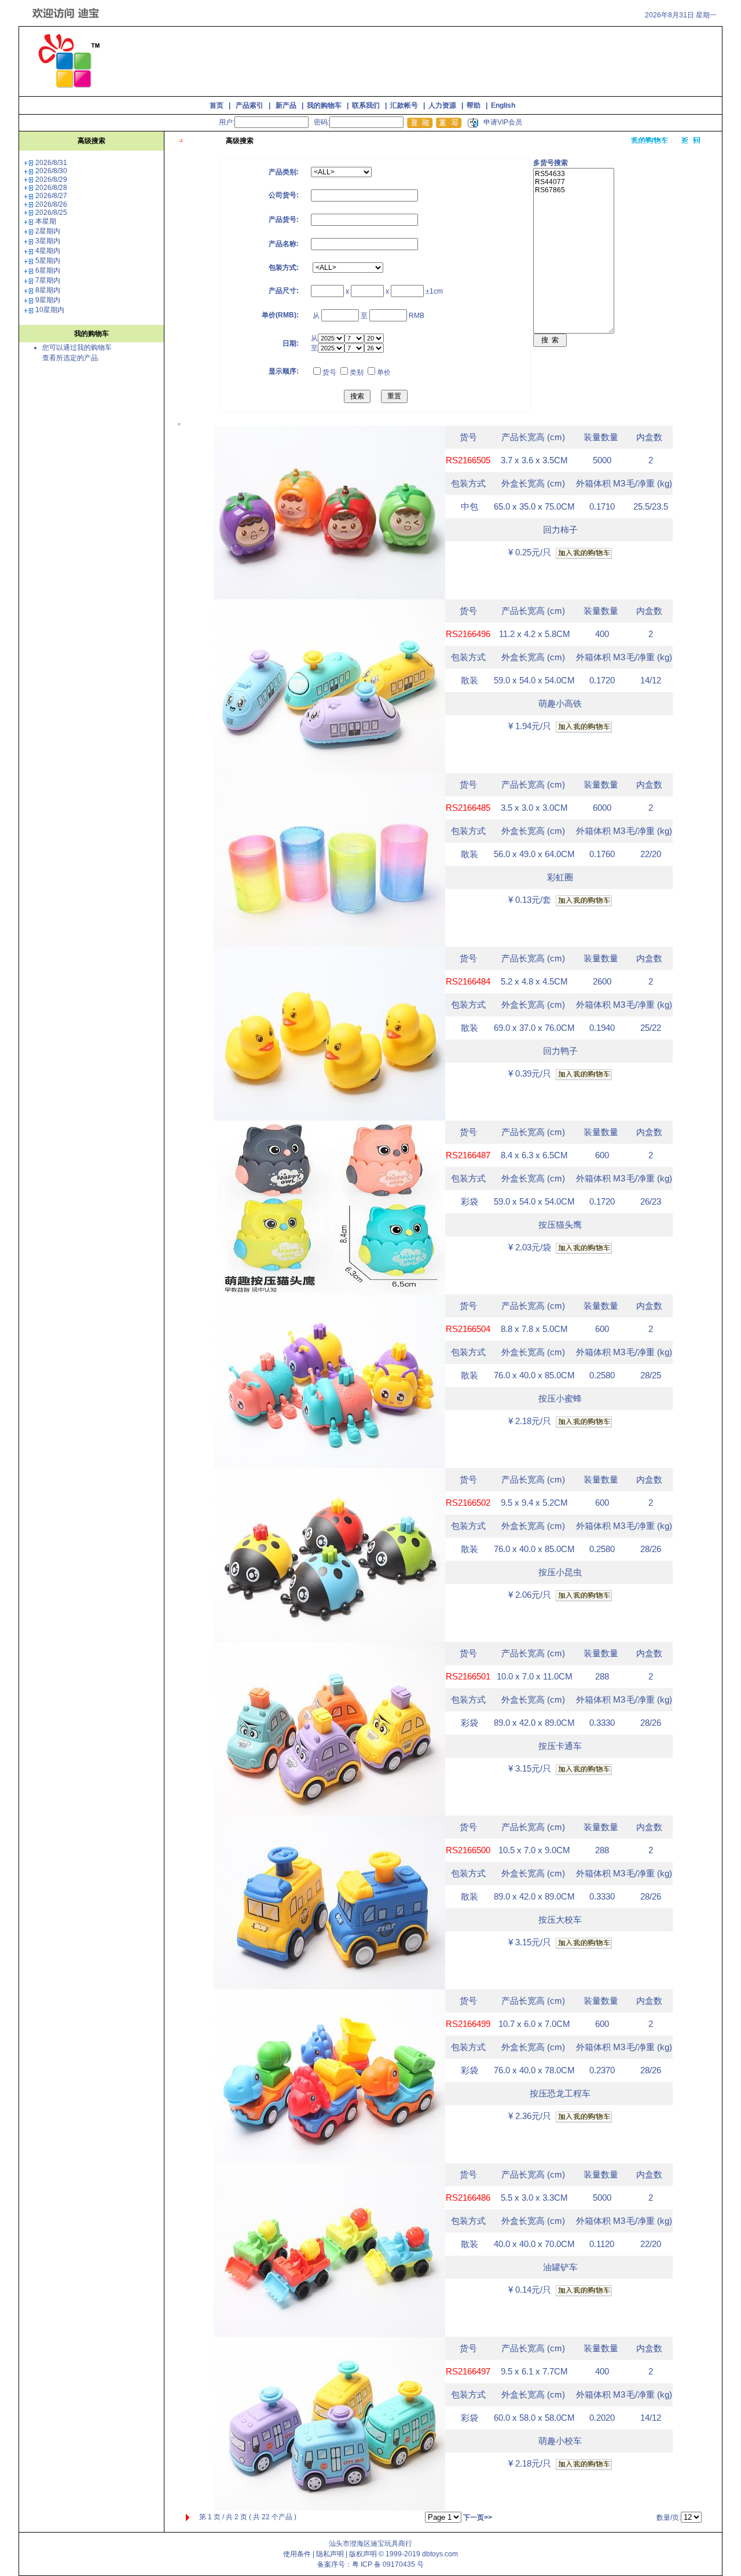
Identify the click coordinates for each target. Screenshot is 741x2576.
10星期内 (50, 310)
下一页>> (478, 2518)
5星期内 (48, 261)
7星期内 (48, 280)
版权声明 (363, 2554)
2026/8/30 (51, 171)
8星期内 (48, 290)
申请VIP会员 (503, 122)
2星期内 (48, 231)
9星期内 (48, 300)
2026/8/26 (51, 204)
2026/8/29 (51, 180)
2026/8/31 (51, 163)
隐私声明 (330, 2554)
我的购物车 (324, 105)
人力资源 (442, 105)
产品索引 (250, 105)
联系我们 (366, 105)
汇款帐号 (404, 105)
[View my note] (650, 141)
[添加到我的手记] (584, 553)
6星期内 (48, 270)
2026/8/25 (51, 213)
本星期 (46, 221)
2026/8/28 (51, 188)
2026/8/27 (51, 196)
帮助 (474, 105)
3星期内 (48, 241)
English (503, 105)
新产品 (286, 105)
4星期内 (48, 251)
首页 (217, 105)
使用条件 (297, 2554)
